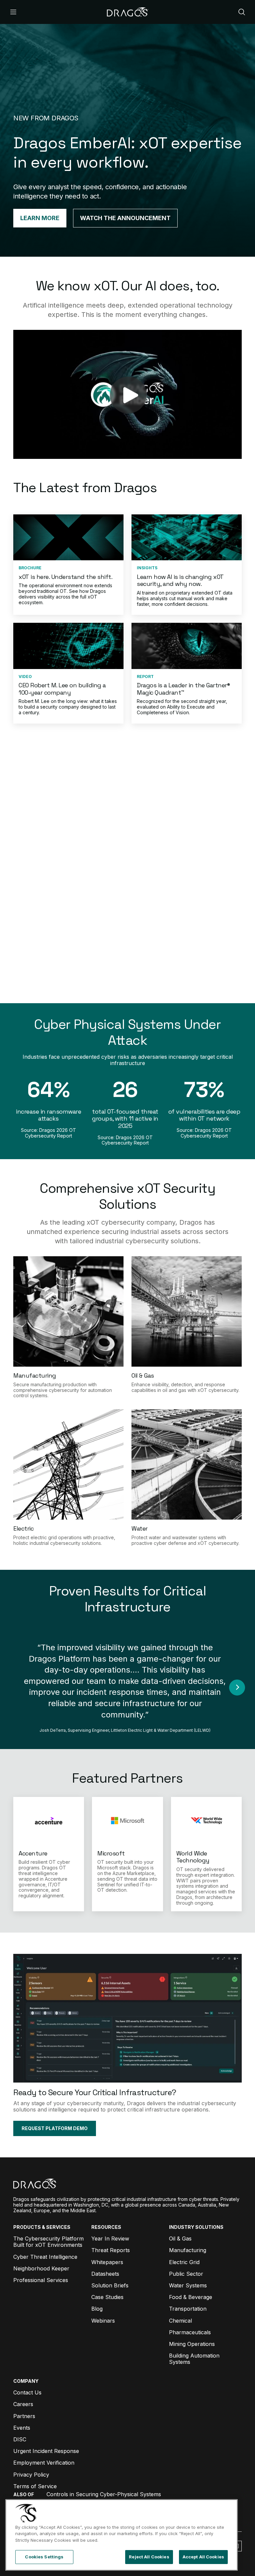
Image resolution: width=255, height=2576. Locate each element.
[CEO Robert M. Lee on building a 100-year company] (68, 646)
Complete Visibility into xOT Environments (61, 842)
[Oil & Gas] (187, 1311)
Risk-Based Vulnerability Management (56, 887)
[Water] (187, 1464)
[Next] (237, 1688)
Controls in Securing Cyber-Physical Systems (104, 2494)
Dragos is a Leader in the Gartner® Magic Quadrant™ (183, 689)
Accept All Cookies (203, 2557)
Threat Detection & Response (63, 934)
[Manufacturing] (68, 1311)
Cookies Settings (44, 2557)
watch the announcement (125, 218)
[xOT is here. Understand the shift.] (68, 537)
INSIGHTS (147, 568)
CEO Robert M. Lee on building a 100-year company (62, 689)
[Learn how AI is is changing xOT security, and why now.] (187, 537)
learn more (40, 218)
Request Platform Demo (128, 982)
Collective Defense (48, 970)
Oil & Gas (143, 1375)
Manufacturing (35, 1375)
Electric (23, 1528)
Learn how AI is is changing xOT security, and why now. (180, 580)
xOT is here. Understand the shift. (65, 577)
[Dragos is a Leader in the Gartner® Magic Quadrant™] (187, 646)
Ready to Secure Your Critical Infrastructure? (95, 2092)
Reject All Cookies (149, 2557)
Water (140, 1528)
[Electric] (68, 1464)
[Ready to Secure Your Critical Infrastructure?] (127, 2018)
